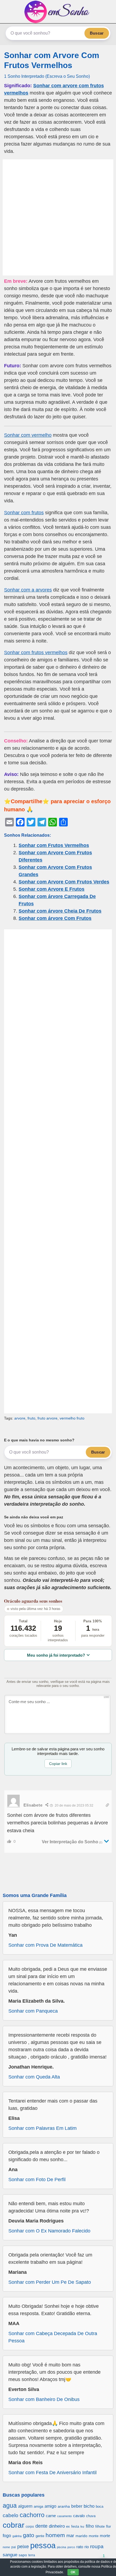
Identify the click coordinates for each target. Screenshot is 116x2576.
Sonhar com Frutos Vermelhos (54, 845)
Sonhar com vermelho (28, 435)
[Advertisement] (58, 217)
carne (51, 2516)
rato (80, 2547)
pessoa (43, 2545)
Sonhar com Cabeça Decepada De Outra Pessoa (53, 2337)
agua (10, 2506)
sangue (10, 2555)
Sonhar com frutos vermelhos (36, 653)
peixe (23, 2547)
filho (90, 2526)
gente (40, 2536)
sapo (23, 2555)
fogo (7, 2536)
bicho (89, 2506)
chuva (91, 2516)
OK (73, 2572)
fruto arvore (47, 1418)
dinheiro (57, 2526)
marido (81, 2536)
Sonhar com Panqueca (33, 2011)
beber (77, 2506)
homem (55, 2535)
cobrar (13, 2525)
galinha (17, 2536)
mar (70, 2536)
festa (75, 2526)
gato (29, 2535)
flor (108, 2526)
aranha (64, 2506)
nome (6, 2547)
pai (14, 2547)
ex (68, 2527)
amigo (50, 2506)
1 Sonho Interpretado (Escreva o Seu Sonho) (47, 76)
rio (87, 2547)
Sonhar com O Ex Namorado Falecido (49, 2231)
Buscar (97, 33)
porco (71, 2547)
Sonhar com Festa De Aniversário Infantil (52, 2473)
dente (41, 2526)
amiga (38, 2506)
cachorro (32, 2515)
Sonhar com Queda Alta (34, 2077)
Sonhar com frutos (24, 513)
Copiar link (58, 1764)
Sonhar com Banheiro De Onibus (44, 2399)
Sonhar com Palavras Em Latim (42, 2128)
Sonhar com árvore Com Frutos (55, 918)
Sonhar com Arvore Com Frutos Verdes (64, 882)
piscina (62, 2547)
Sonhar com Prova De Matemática (45, 1945)
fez (82, 2527)
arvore (20, 1418)
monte (94, 2536)
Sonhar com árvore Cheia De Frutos (60, 911)
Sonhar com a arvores (28, 590)
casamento (64, 2516)
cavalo (79, 2516)
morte (105, 2536)
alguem (25, 2506)
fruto (31, 1418)
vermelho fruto (72, 1418)
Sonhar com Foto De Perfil (37, 2180)
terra (32, 2555)
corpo (30, 2526)
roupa (97, 2546)
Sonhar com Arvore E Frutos (52, 889)
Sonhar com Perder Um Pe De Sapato (50, 2282)
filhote (100, 2526)
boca (100, 2506)
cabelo (11, 2515)
